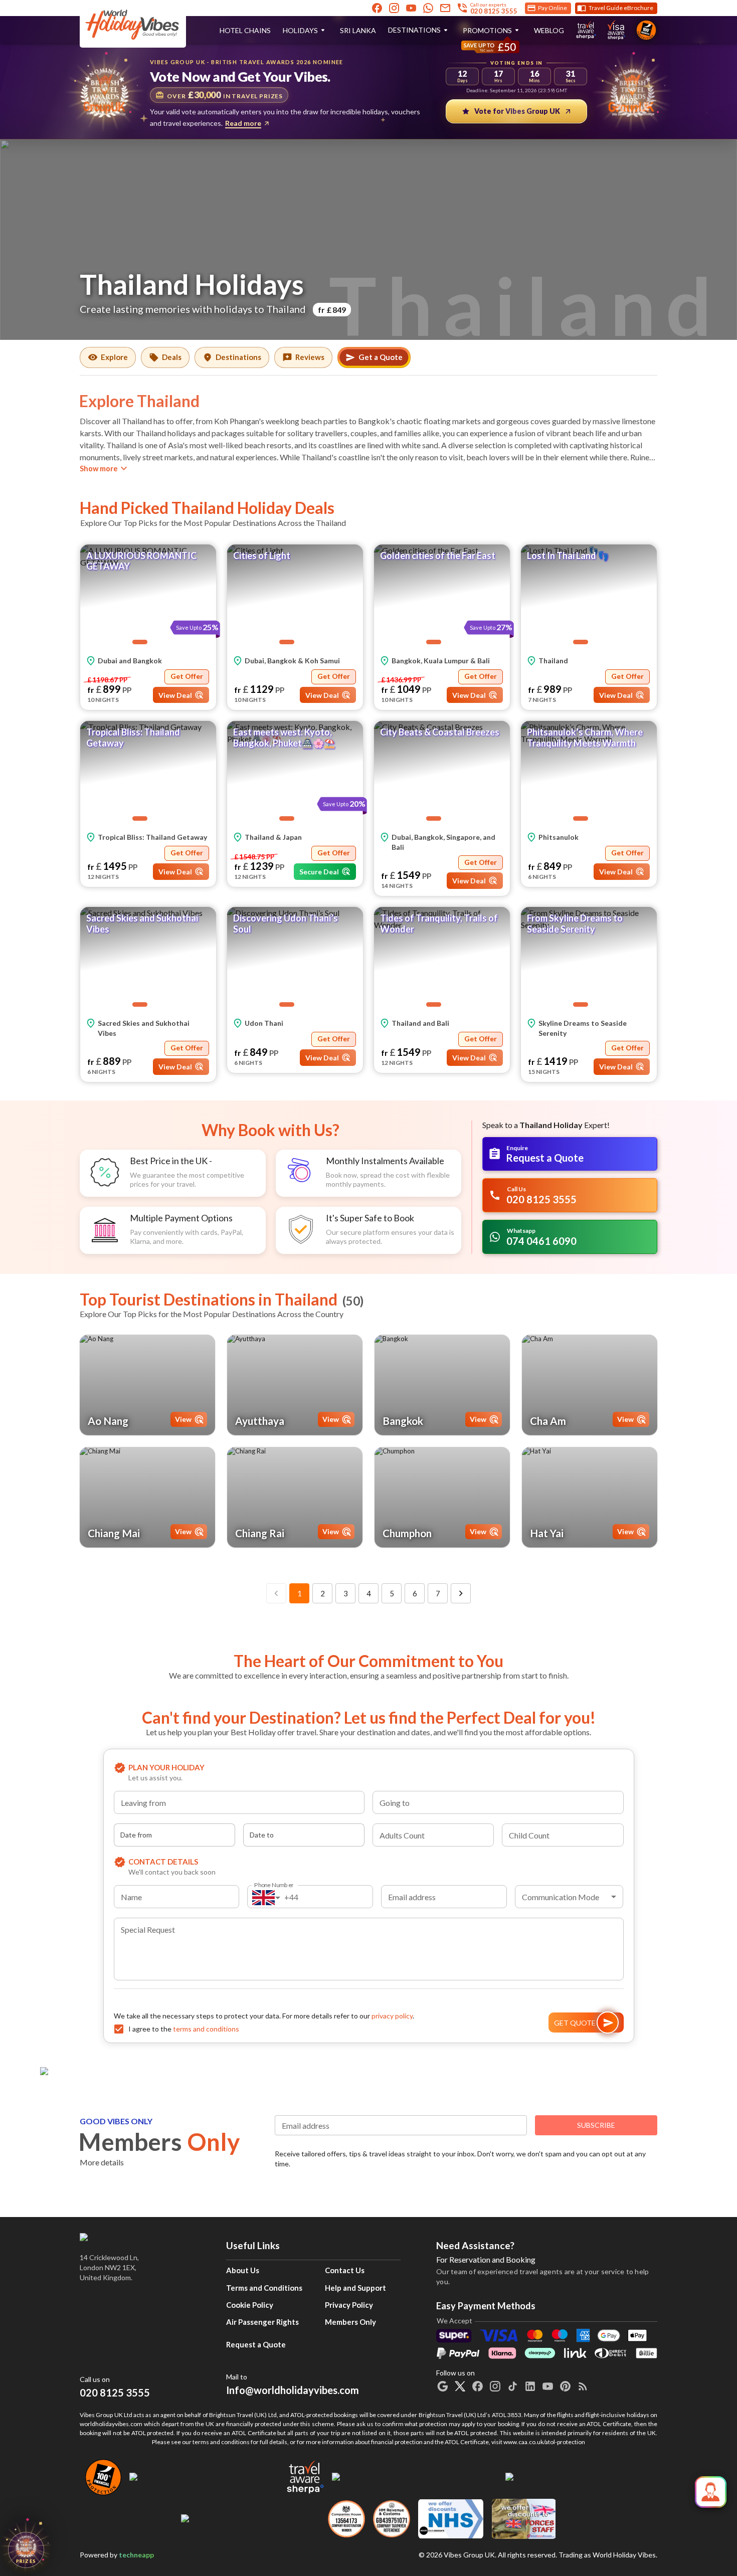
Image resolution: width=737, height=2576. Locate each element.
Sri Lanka (358, 30)
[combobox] (239, 1802)
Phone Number (274, 1884)
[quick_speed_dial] (711, 2492)
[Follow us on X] (460, 2386)
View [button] (183, 1419)
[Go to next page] (461, 1593)
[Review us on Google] (442, 2386)
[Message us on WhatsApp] (428, 8)
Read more (243, 123)
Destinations (414, 30)
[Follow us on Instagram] (394, 8)
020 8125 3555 (115, 2393)
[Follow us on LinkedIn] (530, 2386)
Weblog (549, 30)
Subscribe (596, 2125)
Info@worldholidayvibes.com (293, 2384)
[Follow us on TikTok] (513, 2386)
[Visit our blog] (583, 2386)
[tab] (108, 357)
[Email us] (445, 8)
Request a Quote (256, 2344)
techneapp (136, 2555)
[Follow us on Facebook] (377, 8)
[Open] (360, 1804)
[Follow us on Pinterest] (565, 2386)
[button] (148, 597)
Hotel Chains (245, 30)
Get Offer (187, 676)
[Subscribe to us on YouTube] (411, 8)
